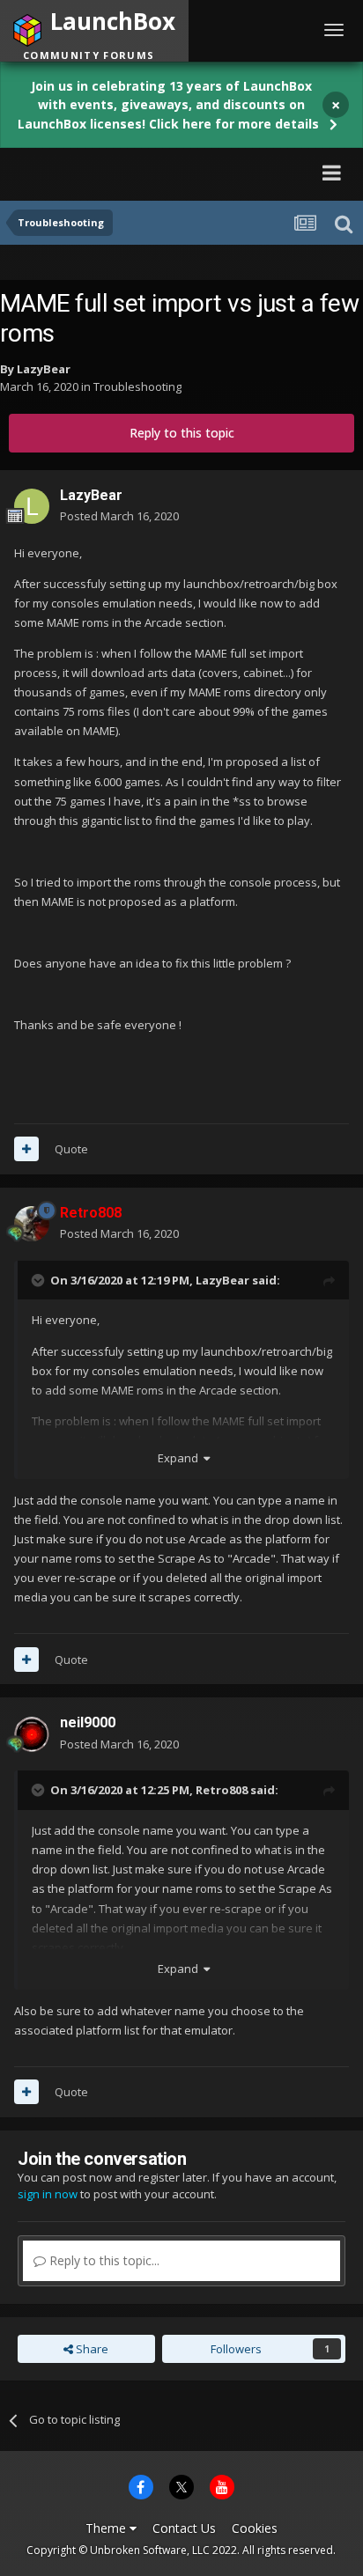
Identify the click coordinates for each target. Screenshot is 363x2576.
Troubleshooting (137, 386)
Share (91, 2349)
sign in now (48, 2194)
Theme (107, 2528)
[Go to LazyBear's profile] (32, 506)
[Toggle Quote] (40, 1280)
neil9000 (88, 1722)
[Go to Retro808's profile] (32, 1224)
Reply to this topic (182, 433)
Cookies (255, 2528)
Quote (71, 1149)
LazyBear (44, 369)
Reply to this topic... (103, 2260)
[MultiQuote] (26, 1149)
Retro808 (222, 1790)
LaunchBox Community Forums (171, 172)
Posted (119, 516)
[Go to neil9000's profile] (32, 1734)
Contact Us (184, 2528)
